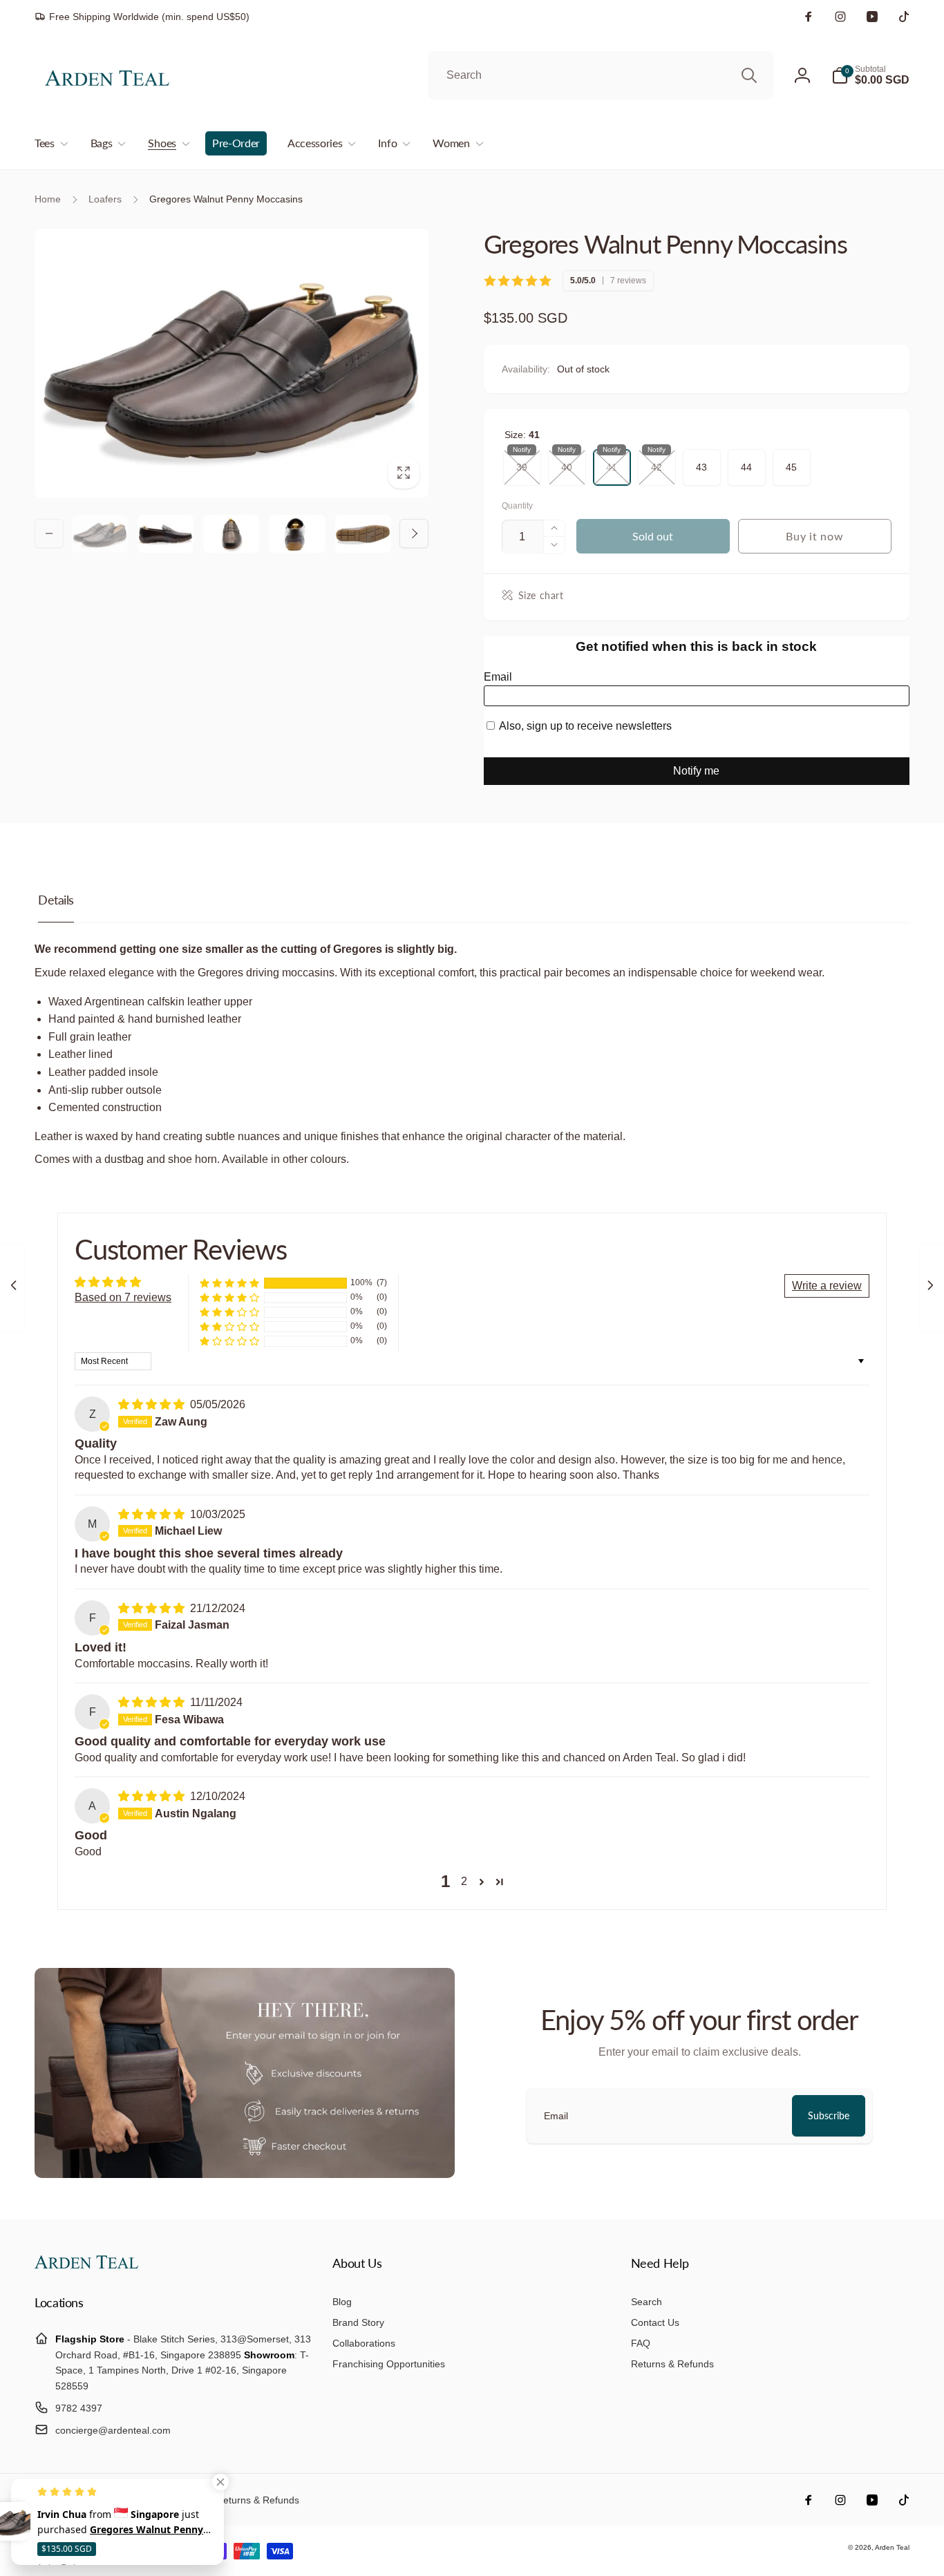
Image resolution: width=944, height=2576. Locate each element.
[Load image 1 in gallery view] (100, 534)
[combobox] (601, 75)
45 (791, 461)
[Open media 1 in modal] (232, 363)
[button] (870, 75)
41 (612, 461)
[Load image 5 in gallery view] (363, 534)
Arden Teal (892, 2547)
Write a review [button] (827, 1286)
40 (567, 461)
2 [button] (464, 1881)
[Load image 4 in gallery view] (297, 534)
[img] (153, 1404)
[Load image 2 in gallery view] (166, 534)
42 (657, 461)
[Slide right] (414, 533)
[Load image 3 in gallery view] (231, 534)
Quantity (517, 506)
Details (56, 900)
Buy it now (814, 536)
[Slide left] (49, 533)
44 (746, 461)
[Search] (749, 75)
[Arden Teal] (86, 2265)
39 (522, 461)
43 (701, 461)
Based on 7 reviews (123, 1297)
